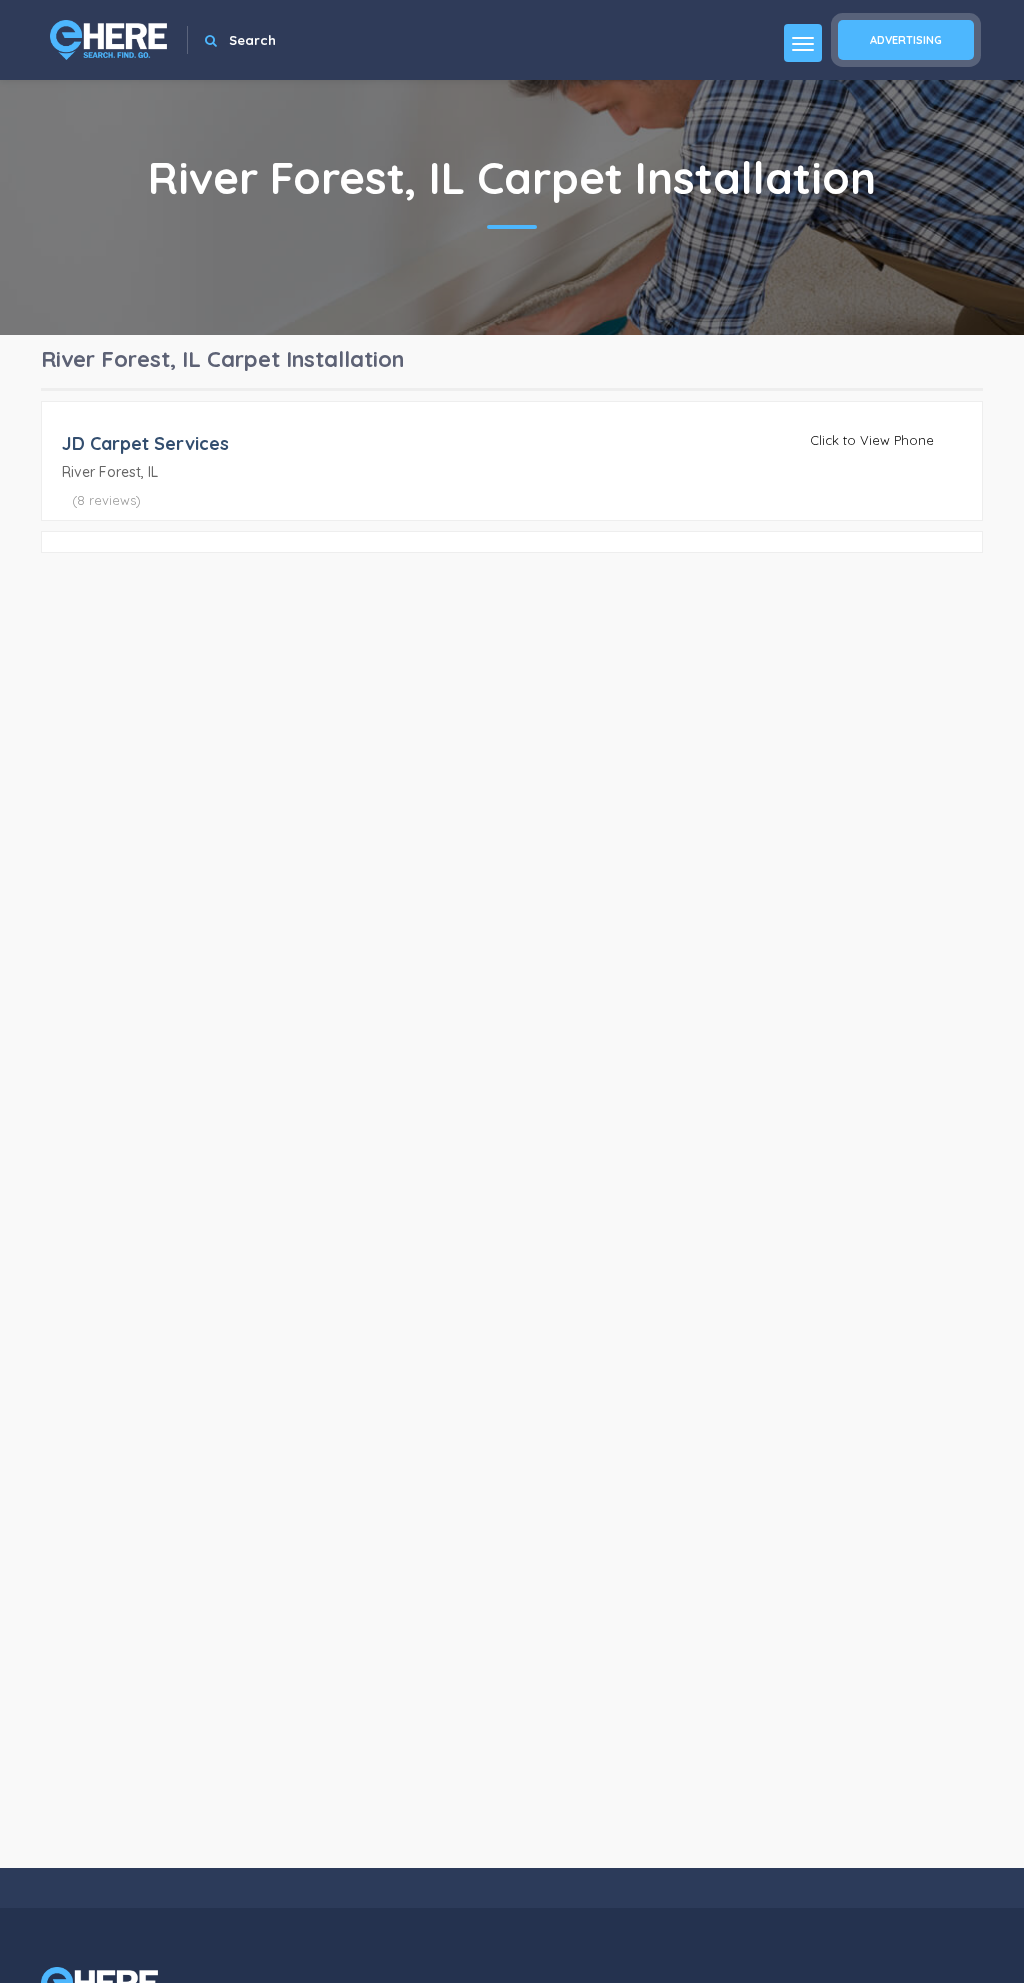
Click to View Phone (872, 440)
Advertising (906, 40)
